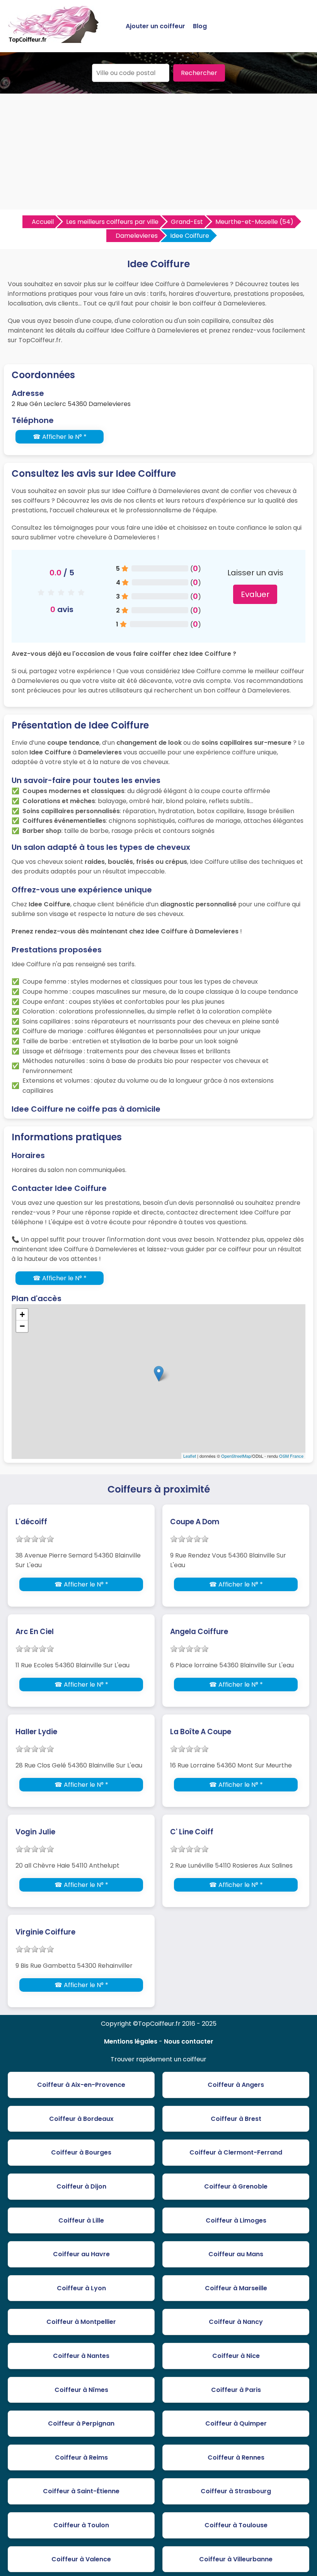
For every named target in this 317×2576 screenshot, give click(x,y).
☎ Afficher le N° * (60, 437)
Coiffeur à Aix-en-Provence (81, 2085)
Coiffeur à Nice (236, 2356)
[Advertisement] (158, 152)
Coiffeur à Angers (236, 2085)
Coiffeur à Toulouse (236, 2525)
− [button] (22, 1326)
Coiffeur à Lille (81, 2220)
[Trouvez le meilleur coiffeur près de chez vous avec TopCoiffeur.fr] (54, 40)
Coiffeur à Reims (81, 2457)
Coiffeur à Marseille (236, 2288)
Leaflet (190, 1456)
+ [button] (22, 1314)
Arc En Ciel (35, 1632)
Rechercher (199, 73)
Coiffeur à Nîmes (81, 2390)
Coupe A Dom (195, 1522)
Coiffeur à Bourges (81, 2152)
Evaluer (255, 594)
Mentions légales (131, 2041)
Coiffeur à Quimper (236, 2423)
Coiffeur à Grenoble (236, 2186)
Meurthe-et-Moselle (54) (254, 222)
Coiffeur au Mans (236, 2254)
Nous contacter (189, 2041)
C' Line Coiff (192, 1832)
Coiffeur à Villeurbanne (236, 2559)
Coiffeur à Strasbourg (236, 2491)
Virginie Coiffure (45, 1932)
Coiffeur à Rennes (236, 2457)
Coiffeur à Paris (236, 2390)
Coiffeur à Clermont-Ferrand (236, 2152)
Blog (200, 26)
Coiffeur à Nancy (236, 2322)
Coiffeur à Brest (236, 2119)
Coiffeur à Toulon (81, 2525)
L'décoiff (31, 1522)
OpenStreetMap (236, 1456)
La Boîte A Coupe (201, 1732)
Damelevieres (137, 236)
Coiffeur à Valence (81, 2559)
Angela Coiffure (199, 1632)
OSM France (291, 1456)
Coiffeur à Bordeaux (81, 2119)
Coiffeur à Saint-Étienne (81, 2491)
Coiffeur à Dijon (81, 2186)
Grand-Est (187, 222)
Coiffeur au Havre (81, 2254)
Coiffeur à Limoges (236, 2220)
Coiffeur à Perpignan (81, 2423)
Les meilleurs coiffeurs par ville (112, 222)
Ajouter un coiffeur (155, 26)
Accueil (43, 222)
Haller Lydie (36, 1732)
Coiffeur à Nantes (81, 2356)
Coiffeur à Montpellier (81, 2322)
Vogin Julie (35, 1832)
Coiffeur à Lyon (81, 2288)
